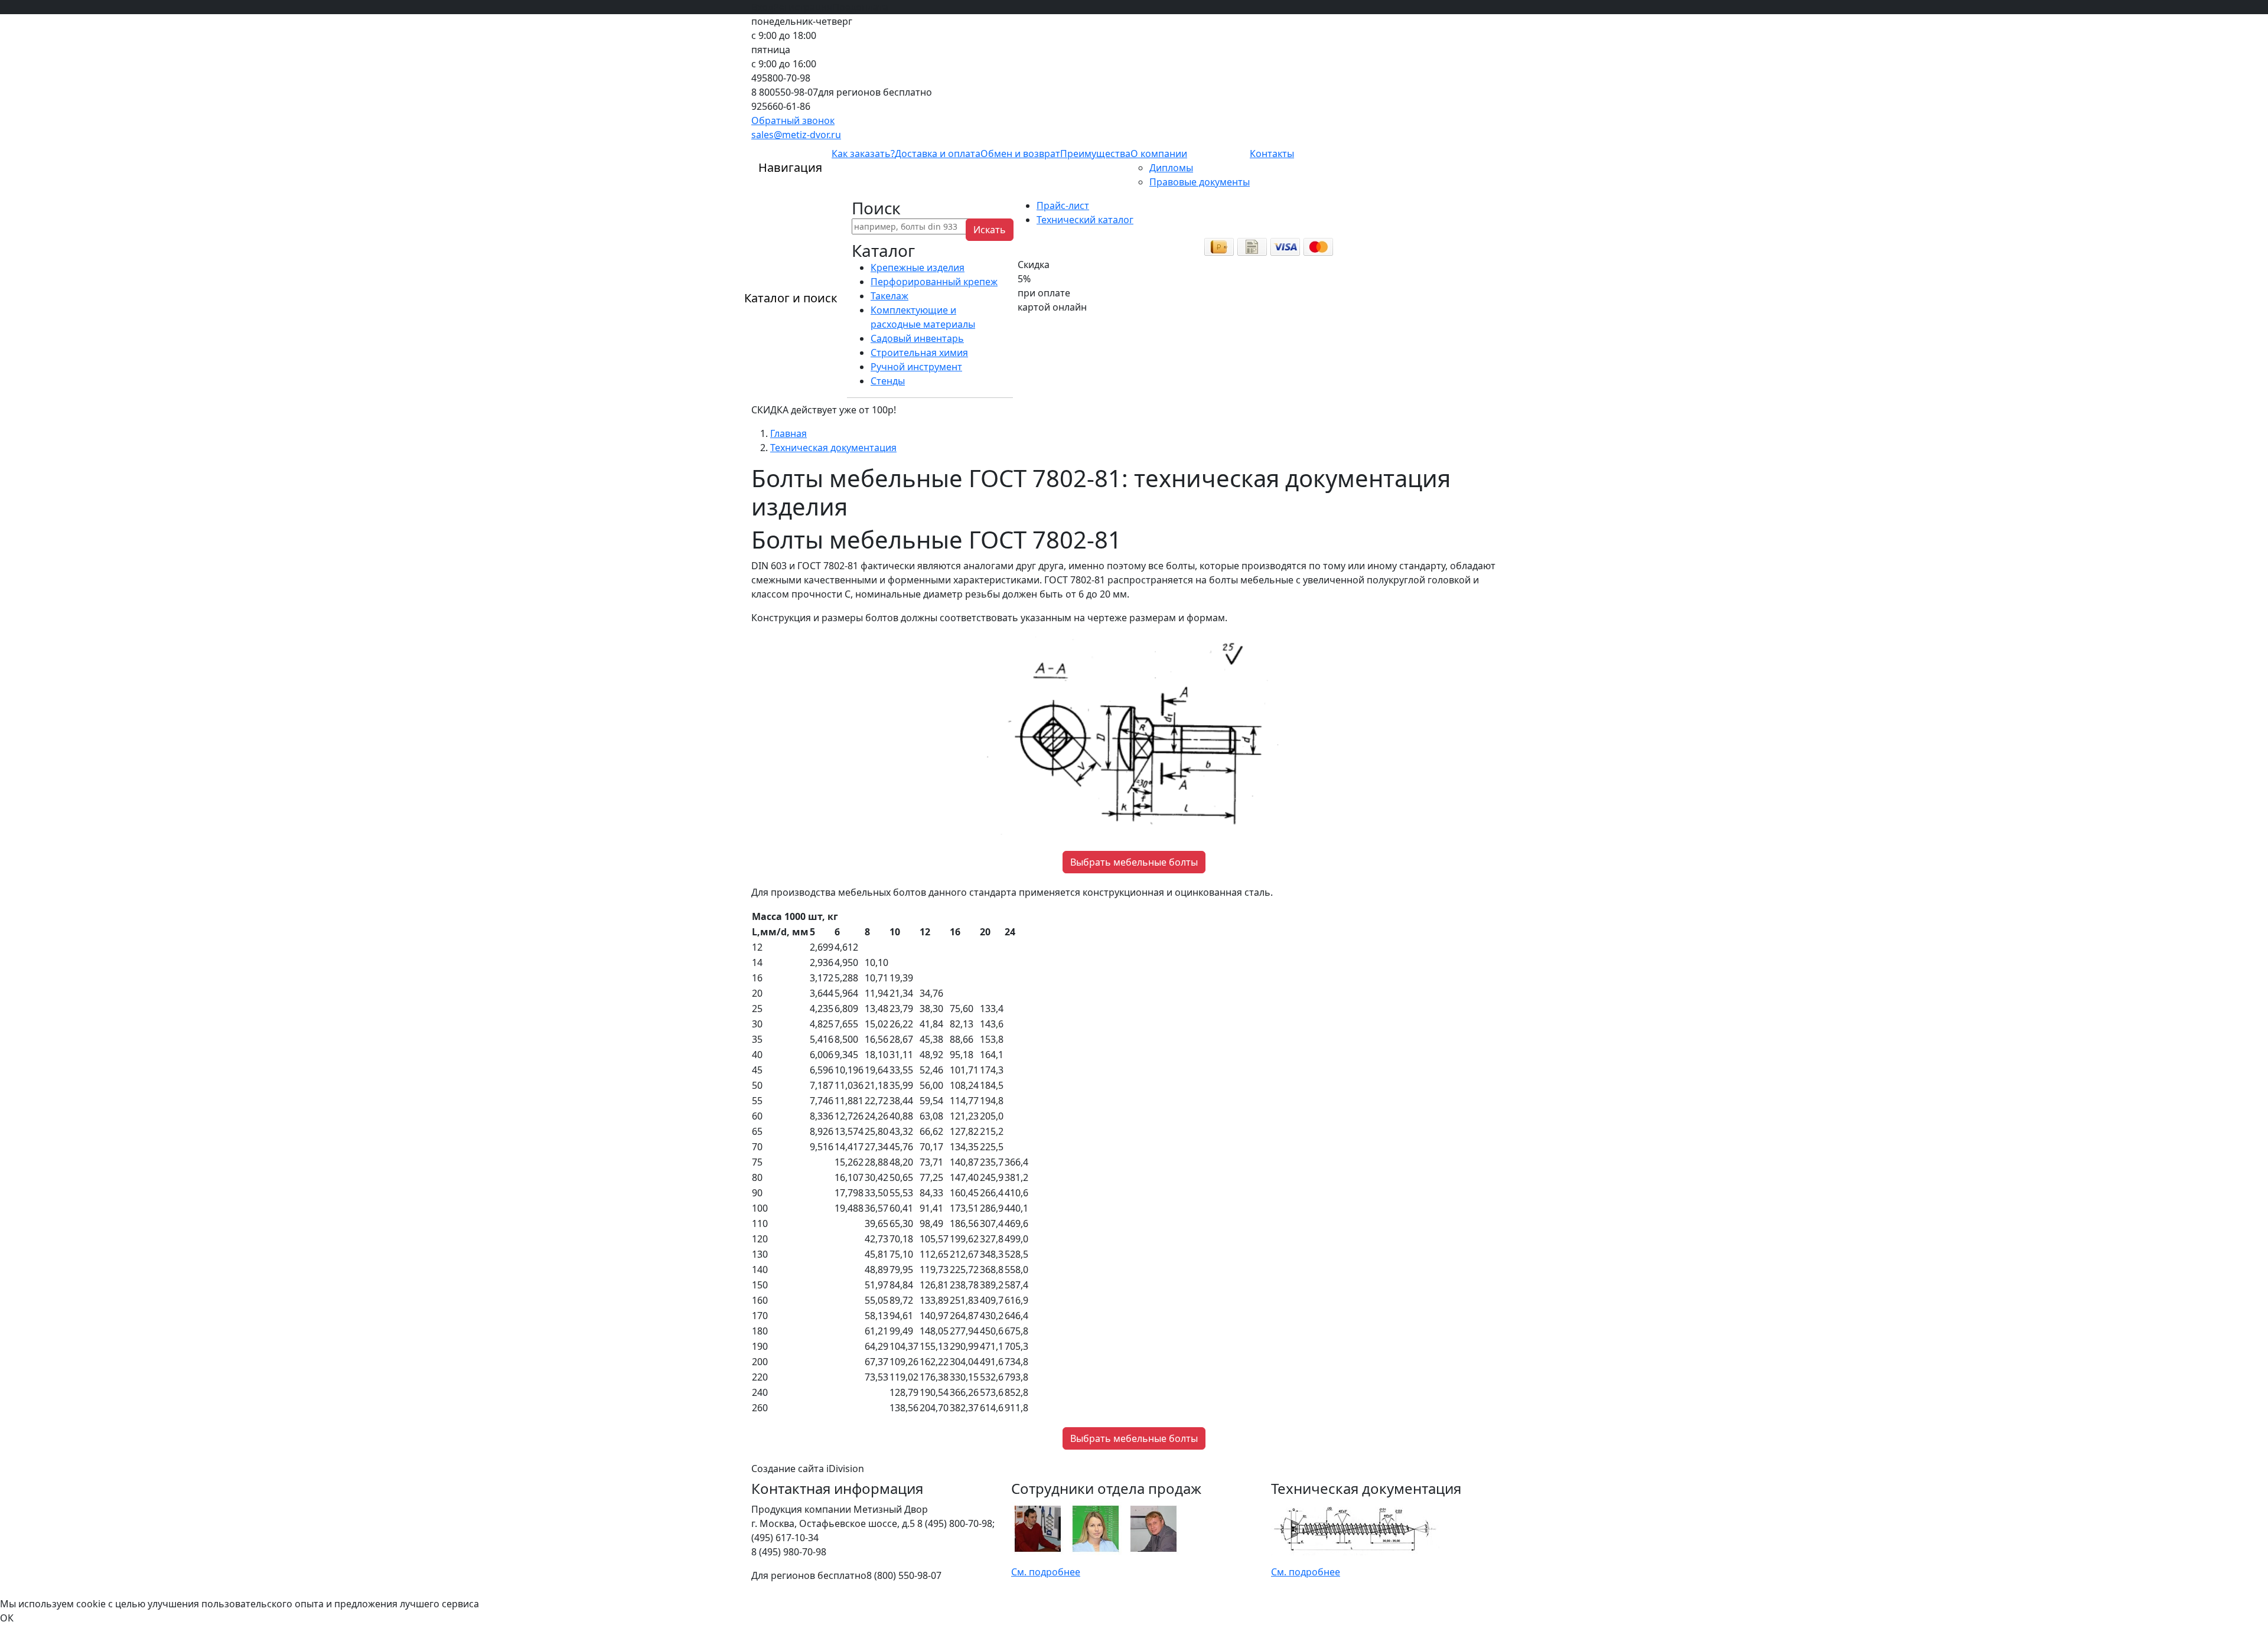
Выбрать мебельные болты (1134, 862)
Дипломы (1171, 168)
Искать (990, 230)
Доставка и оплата (938, 154)
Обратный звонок (793, 120)
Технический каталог (1085, 220)
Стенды (888, 381)
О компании (1159, 154)
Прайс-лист (1063, 205)
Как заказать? (863, 154)
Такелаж (889, 296)
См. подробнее (1046, 1572)
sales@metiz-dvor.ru (796, 135)
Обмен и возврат (1020, 154)
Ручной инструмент (916, 367)
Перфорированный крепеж (934, 282)
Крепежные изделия (918, 267)
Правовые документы (1200, 182)
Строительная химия (919, 353)
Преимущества (1095, 154)
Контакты (1272, 154)
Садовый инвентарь (917, 338)
